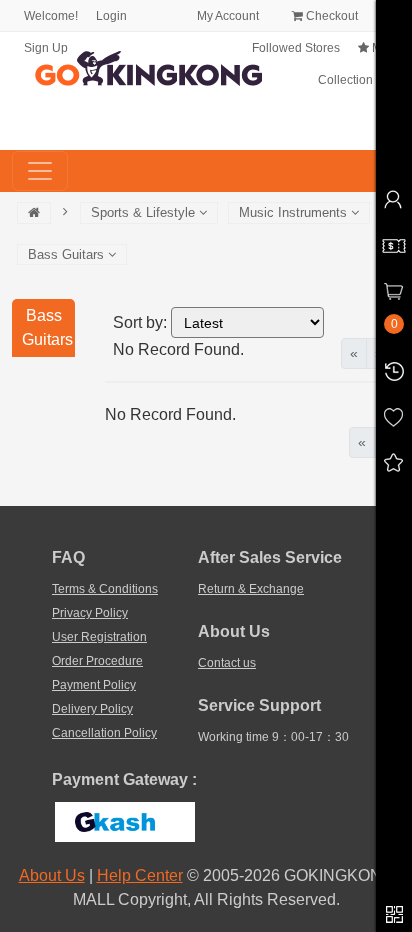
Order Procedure (97, 661)
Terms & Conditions (105, 589)
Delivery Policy (92, 709)
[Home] (34, 213)
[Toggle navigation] (40, 171)
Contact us (227, 663)
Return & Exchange (251, 589)
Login (111, 16)
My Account (226, 16)
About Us (52, 875)
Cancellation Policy (104, 733)
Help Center (140, 875)
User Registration (99, 637)
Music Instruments (295, 212)
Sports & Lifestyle (145, 212)
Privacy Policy (90, 613)
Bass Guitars (68, 254)
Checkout (330, 16)
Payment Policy (94, 685)
